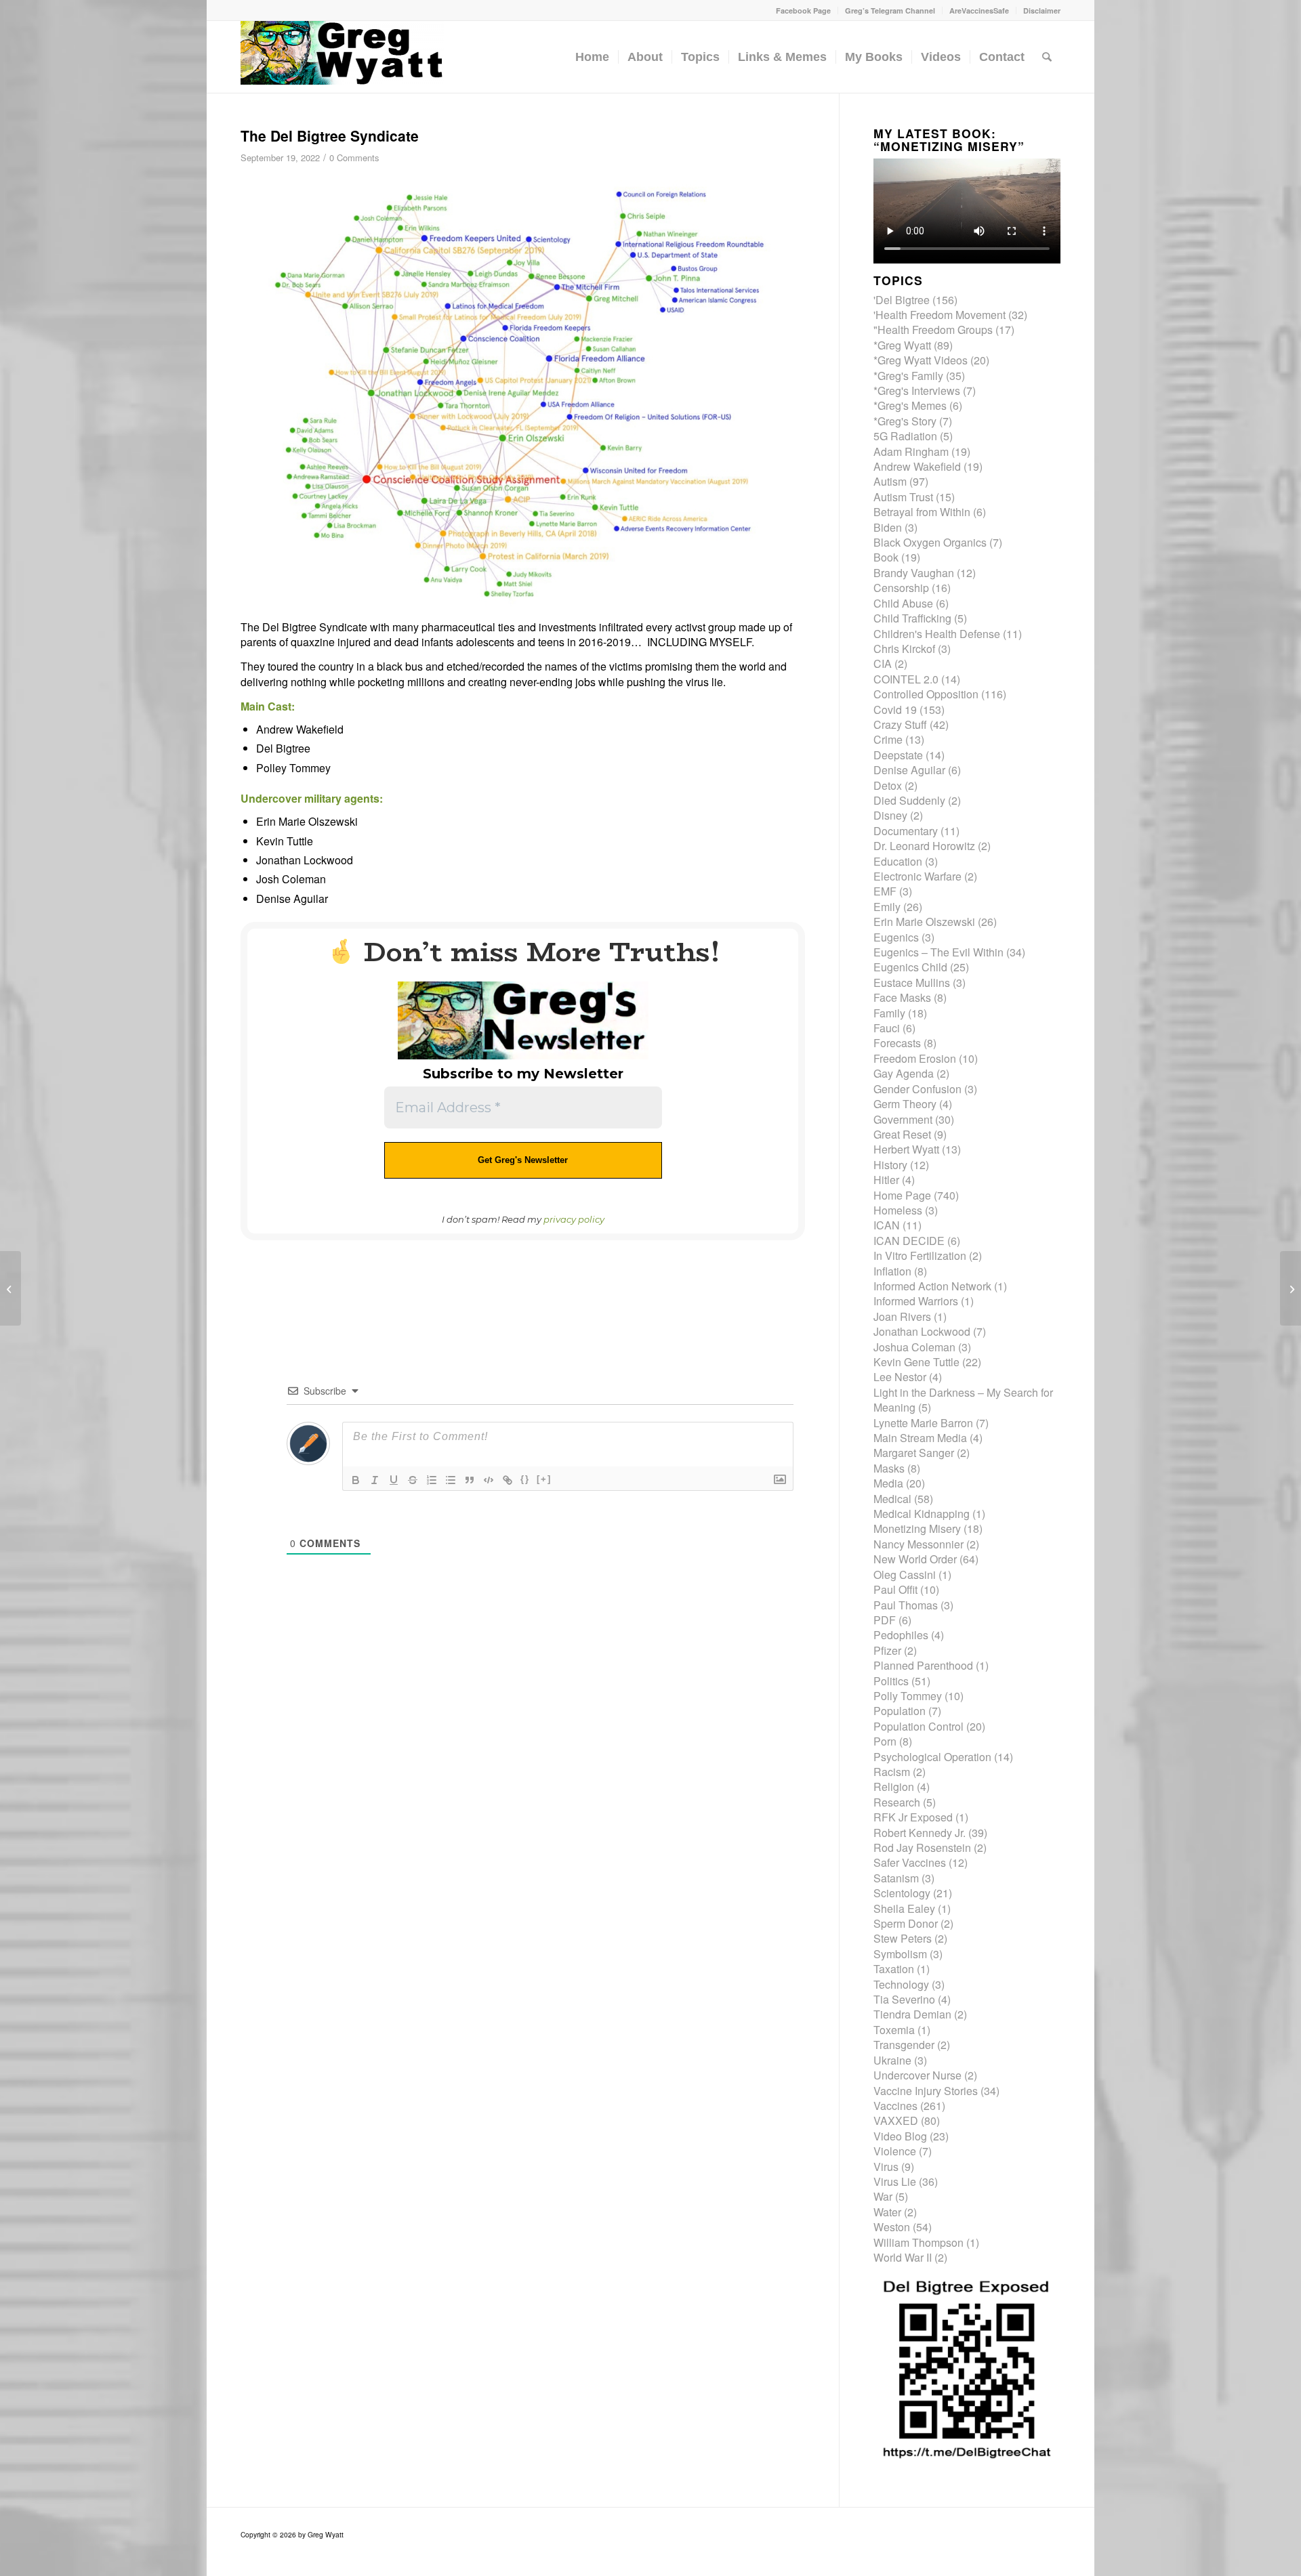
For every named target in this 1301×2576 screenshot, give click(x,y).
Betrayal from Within (922, 512)
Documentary (906, 831)
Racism (892, 1772)
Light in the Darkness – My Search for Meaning (963, 1400)
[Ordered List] (432, 1480)
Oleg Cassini (905, 1575)
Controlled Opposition (926, 694)
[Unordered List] (451, 1480)
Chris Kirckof (904, 649)
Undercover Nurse (917, 2075)
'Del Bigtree (902, 300)
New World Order (915, 1559)
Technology (901, 1984)
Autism (890, 481)
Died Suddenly (909, 800)
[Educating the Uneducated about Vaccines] (11, 1288)
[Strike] (413, 1480)
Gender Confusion (917, 1089)
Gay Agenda (904, 1073)
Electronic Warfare (917, 876)
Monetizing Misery (917, 1528)
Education (898, 861)
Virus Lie (895, 2181)
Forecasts (897, 1043)
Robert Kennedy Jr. (920, 1833)
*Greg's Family (908, 376)
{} (525, 1479)
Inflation (892, 1271)
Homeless (898, 1210)
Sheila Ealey (904, 1908)
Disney (890, 815)
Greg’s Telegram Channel (890, 10)
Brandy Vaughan (914, 573)
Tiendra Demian (912, 2014)
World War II (903, 2257)
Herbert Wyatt (906, 1149)
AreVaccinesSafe (979, 10)
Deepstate (898, 755)
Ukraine (892, 2060)
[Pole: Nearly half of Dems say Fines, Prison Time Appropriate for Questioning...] (1290, 1288)
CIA (883, 663)
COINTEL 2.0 (906, 679)
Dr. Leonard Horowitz (924, 846)
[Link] (508, 1480)
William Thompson (918, 2242)
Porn (885, 1741)
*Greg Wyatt (902, 345)
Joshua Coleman (914, 1347)
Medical (892, 1499)
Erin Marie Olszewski (924, 922)
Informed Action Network (932, 1286)
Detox (888, 785)
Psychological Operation (932, 1757)
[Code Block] (489, 1480)
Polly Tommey (908, 1696)
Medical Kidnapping (922, 1514)
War (883, 2196)
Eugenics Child (910, 967)
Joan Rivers (902, 1316)
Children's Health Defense (937, 634)
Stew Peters (903, 1938)
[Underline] (394, 1480)
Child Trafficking (912, 618)
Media (888, 1483)
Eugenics (896, 937)
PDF (885, 1620)
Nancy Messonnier (918, 1544)
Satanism (896, 1878)
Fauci (887, 1028)
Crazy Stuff (900, 724)
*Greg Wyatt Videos (921, 360)
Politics (891, 1681)
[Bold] (356, 1480)
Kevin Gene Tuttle (916, 1362)
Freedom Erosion (915, 1058)
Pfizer (887, 1650)
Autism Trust (903, 497)
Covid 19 (895, 710)
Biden (888, 527)
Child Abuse (903, 603)
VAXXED (896, 2120)
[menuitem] (804, 10)
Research (897, 1802)
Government (903, 1119)
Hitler (886, 1180)
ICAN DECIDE (909, 1241)
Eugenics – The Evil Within (938, 952)
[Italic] (375, 1480)
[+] (544, 1479)
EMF (885, 891)
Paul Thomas (906, 1605)
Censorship (901, 588)
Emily (887, 907)
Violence (895, 2151)
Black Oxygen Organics (930, 542)
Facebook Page (803, 10)
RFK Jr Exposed (913, 1817)
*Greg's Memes (910, 405)
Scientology (902, 1893)
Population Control (918, 1726)
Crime (888, 739)
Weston (892, 2227)
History (890, 1165)
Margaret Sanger (914, 1453)
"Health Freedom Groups (933, 330)
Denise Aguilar (909, 770)
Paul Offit (895, 1589)
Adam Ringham (911, 451)
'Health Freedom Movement (939, 315)
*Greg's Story (905, 421)
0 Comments (354, 157)
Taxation (894, 1969)
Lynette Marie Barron (923, 1423)
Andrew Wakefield (917, 466)
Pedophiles (901, 1635)
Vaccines (895, 2106)
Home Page (902, 1195)
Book (886, 557)
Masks (889, 1468)
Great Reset (902, 1134)
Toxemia (894, 2030)
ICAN (887, 1225)
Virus (886, 2167)
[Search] (1047, 57)
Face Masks (902, 997)
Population (900, 1711)
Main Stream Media (920, 1438)
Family (889, 1013)
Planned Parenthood (923, 1665)
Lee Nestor (900, 1377)
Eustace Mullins (912, 983)
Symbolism (900, 1954)
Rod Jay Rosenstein (922, 1847)
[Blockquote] (470, 1480)
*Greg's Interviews (917, 390)
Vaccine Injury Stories (926, 2091)
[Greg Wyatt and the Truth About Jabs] (342, 57)
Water (887, 2212)
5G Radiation (905, 436)
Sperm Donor (906, 1923)
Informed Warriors (916, 1301)
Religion (894, 1787)
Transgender (904, 2045)
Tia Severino (904, 1999)
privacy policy (574, 1219)
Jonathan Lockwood (922, 1331)
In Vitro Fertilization (920, 1255)
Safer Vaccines (910, 1862)
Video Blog (900, 2136)
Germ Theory (905, 1104)
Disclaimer (1042, 10)
